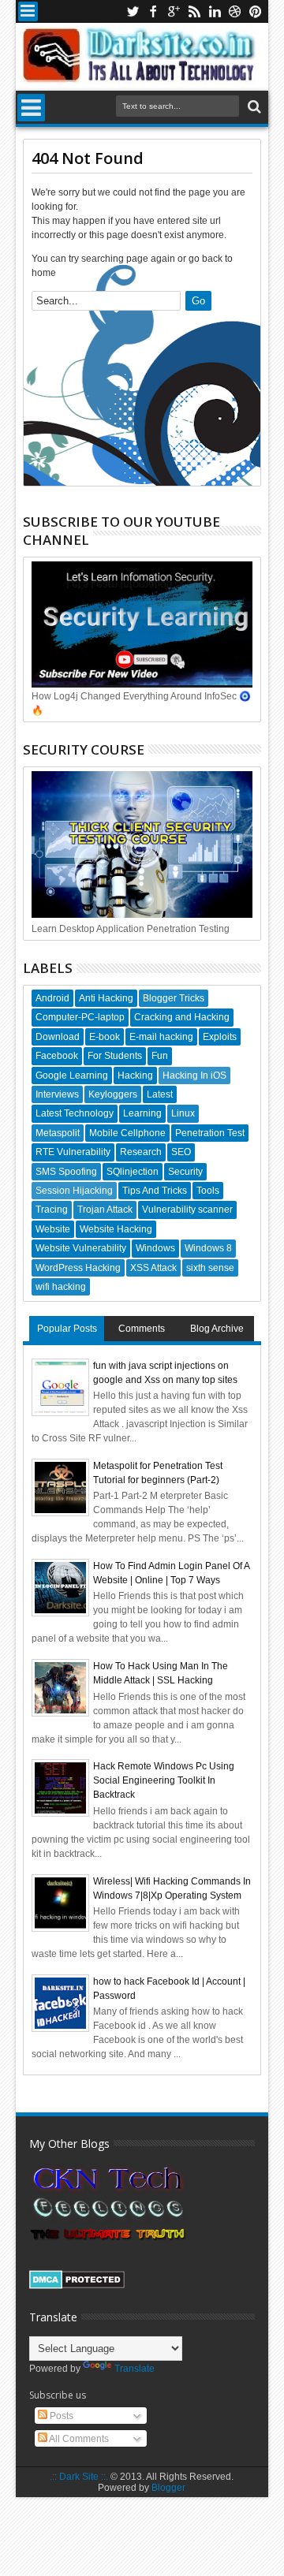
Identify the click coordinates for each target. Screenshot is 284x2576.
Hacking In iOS (194, 1076)
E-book (105, 1037)
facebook (153, 11)
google (174, 11)
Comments (142, 1329)
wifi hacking (61, 1287)
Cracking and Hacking (182, 1017)
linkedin (215, 11)
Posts (60, 2416)
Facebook (57, 1056)
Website (53, 1229)
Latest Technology (75, 1113)
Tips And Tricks (155, 1191)
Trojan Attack (105, 1210)
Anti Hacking (106, 998)
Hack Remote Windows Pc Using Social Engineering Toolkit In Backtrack (164, 1780)
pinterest (256, 11)
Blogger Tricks (174, 998)
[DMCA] (77, 2286)
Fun (160, 1056)
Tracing (52, 1210)
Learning (142, 1113)
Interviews (57, 1094)
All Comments (78, 2439)
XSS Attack (153, 1268)
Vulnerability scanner (187, 1210)
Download (58, 1037)
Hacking (135, 1076)
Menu (28, 11)
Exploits (220, 1037)
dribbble (235, 11)
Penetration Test (210, 1133)
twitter (133, 11)
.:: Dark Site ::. (79, 2477)
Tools (208, 1191)
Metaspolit (58, 1133)
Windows (155, 1248)
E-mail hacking (161, 1037)
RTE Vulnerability (73, 1152)
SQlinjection (133, 1172)
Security (185, 1172)
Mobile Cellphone (127, 1133)
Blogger (168, 2488)
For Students (115, 1056)
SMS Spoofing (66, 1172)
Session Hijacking (74, 1191)
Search (253, 107)
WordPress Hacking (78, 1268)
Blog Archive (217, 1329)
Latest (160, 1094)
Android (52, 998)
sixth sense (210, 1268)
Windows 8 (208, 1248)
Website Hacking (116, 1229)
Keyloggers (113, 1094)
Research (141, 1152)
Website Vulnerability (81, 1248)
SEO (181, 1152)
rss (194, 11)
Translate (135, 2369)
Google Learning (72, 1076)
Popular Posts (67, 1329)
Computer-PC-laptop (80, 1017)
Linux (183, 1113)
